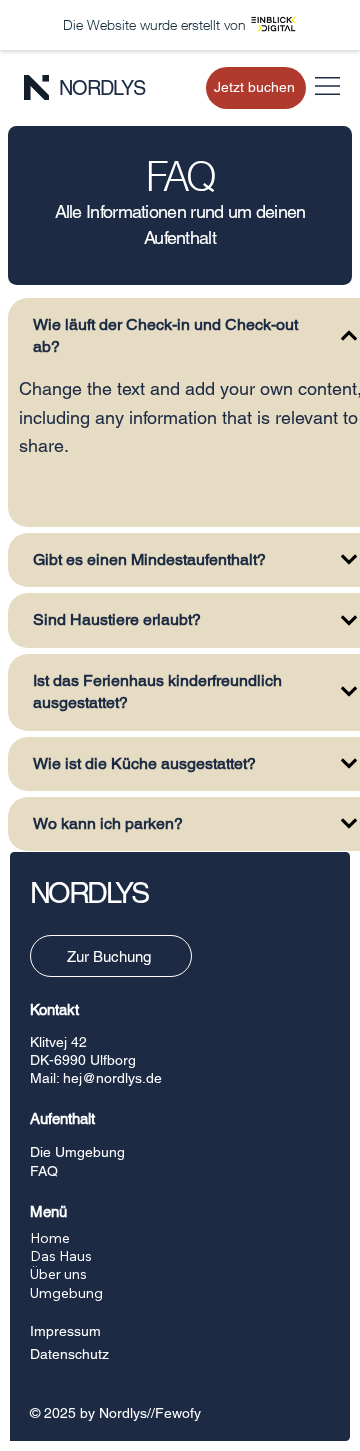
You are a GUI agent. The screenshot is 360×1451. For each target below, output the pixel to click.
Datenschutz (69, 1354)
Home (50, 1238)
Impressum (65, 1331)
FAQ (44, 1171)
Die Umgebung (77, 1152)
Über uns (58, 1274)
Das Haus (61, 1256)
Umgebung (66, 1293)
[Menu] (327, 86)
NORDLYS (102, 88)
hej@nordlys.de (112, 1078)
